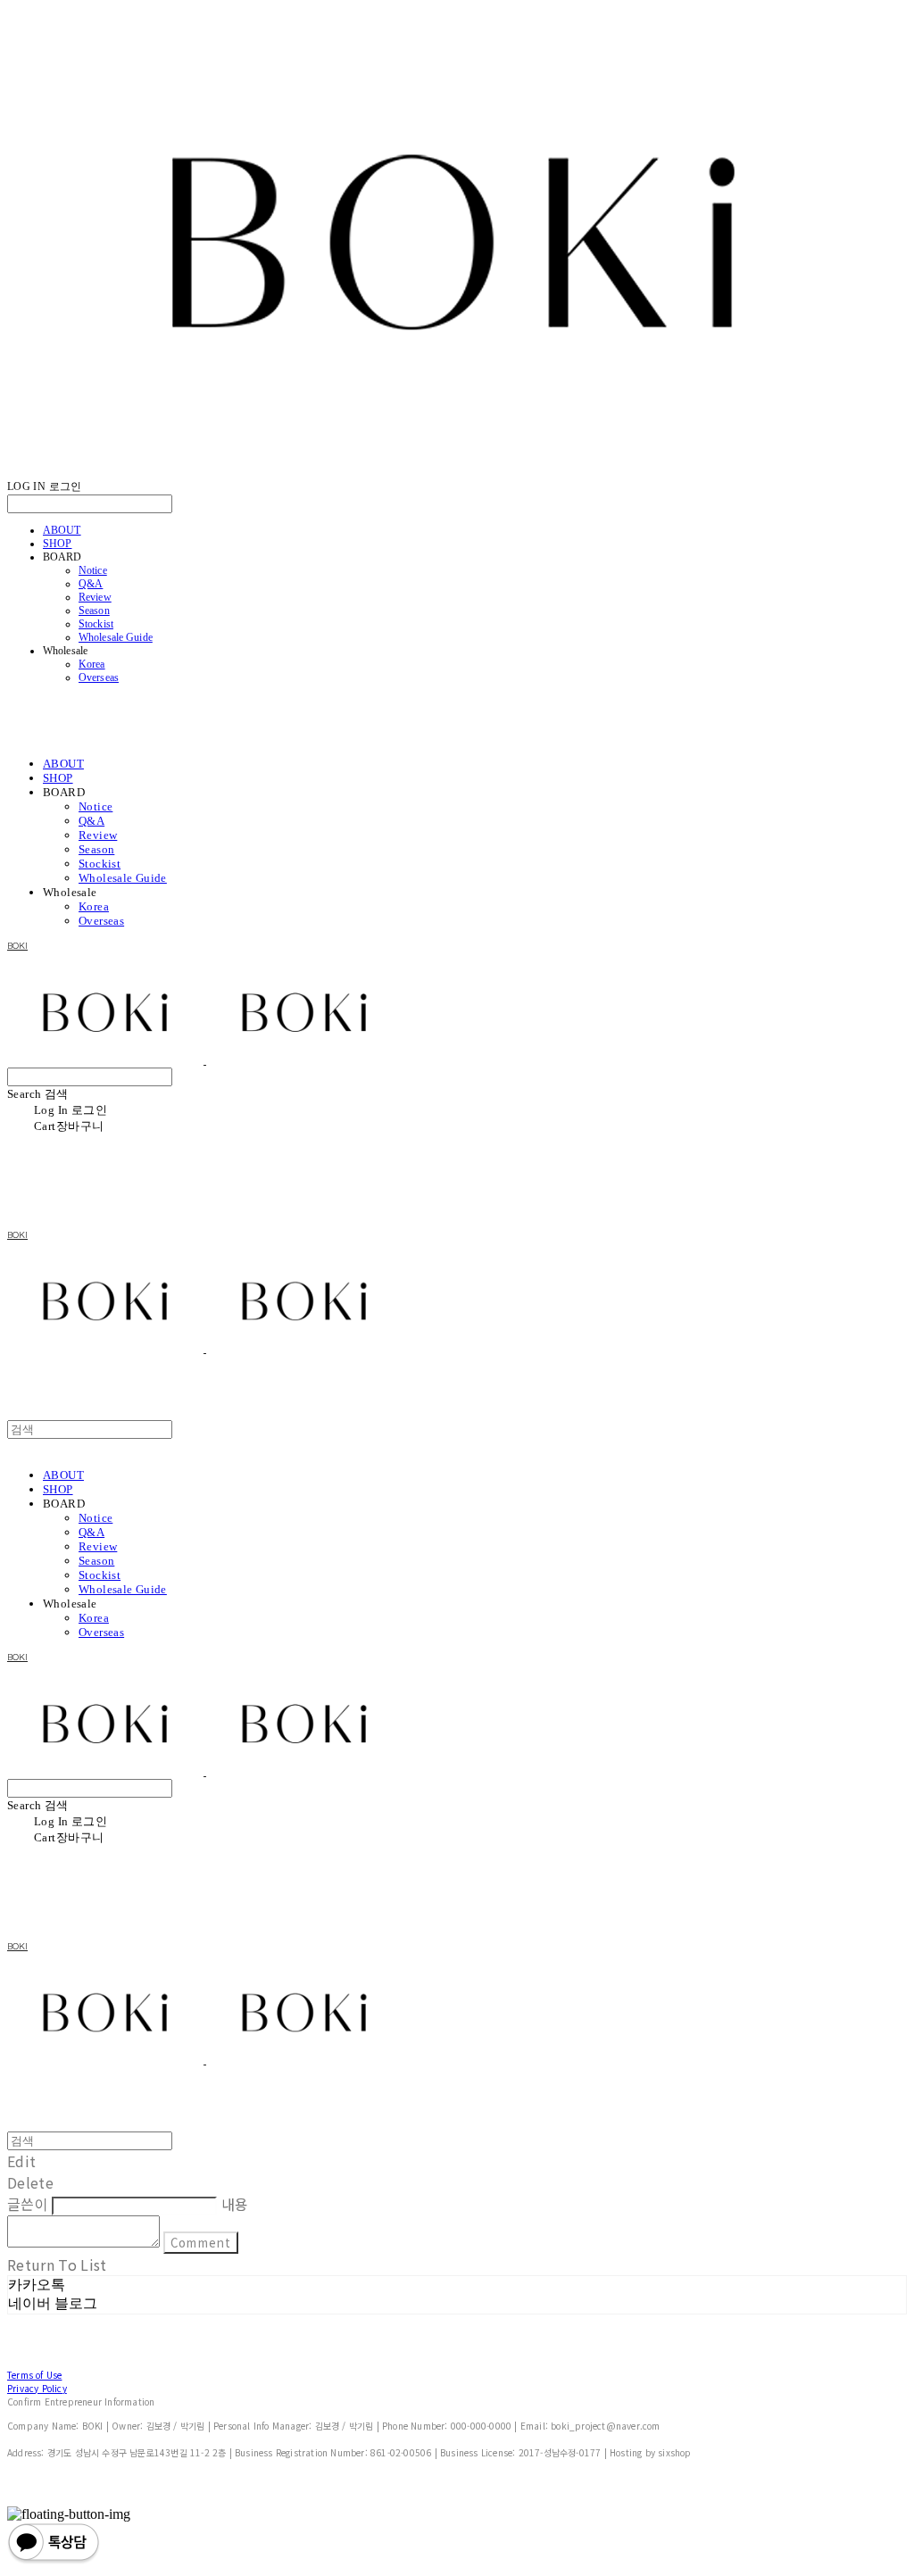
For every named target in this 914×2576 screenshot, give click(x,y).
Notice (93, 570)
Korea (92, 664)
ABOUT (62, 530)
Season (94, 611)
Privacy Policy (37, 2388)
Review (95, 597)
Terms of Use (34, 2375)
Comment (200, 2243)
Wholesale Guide (116, 637)
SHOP (57, 544)
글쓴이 (28, 2204)
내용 (235, 2204)
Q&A (91, 584)
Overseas (99, 677)
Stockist (96, 624)
